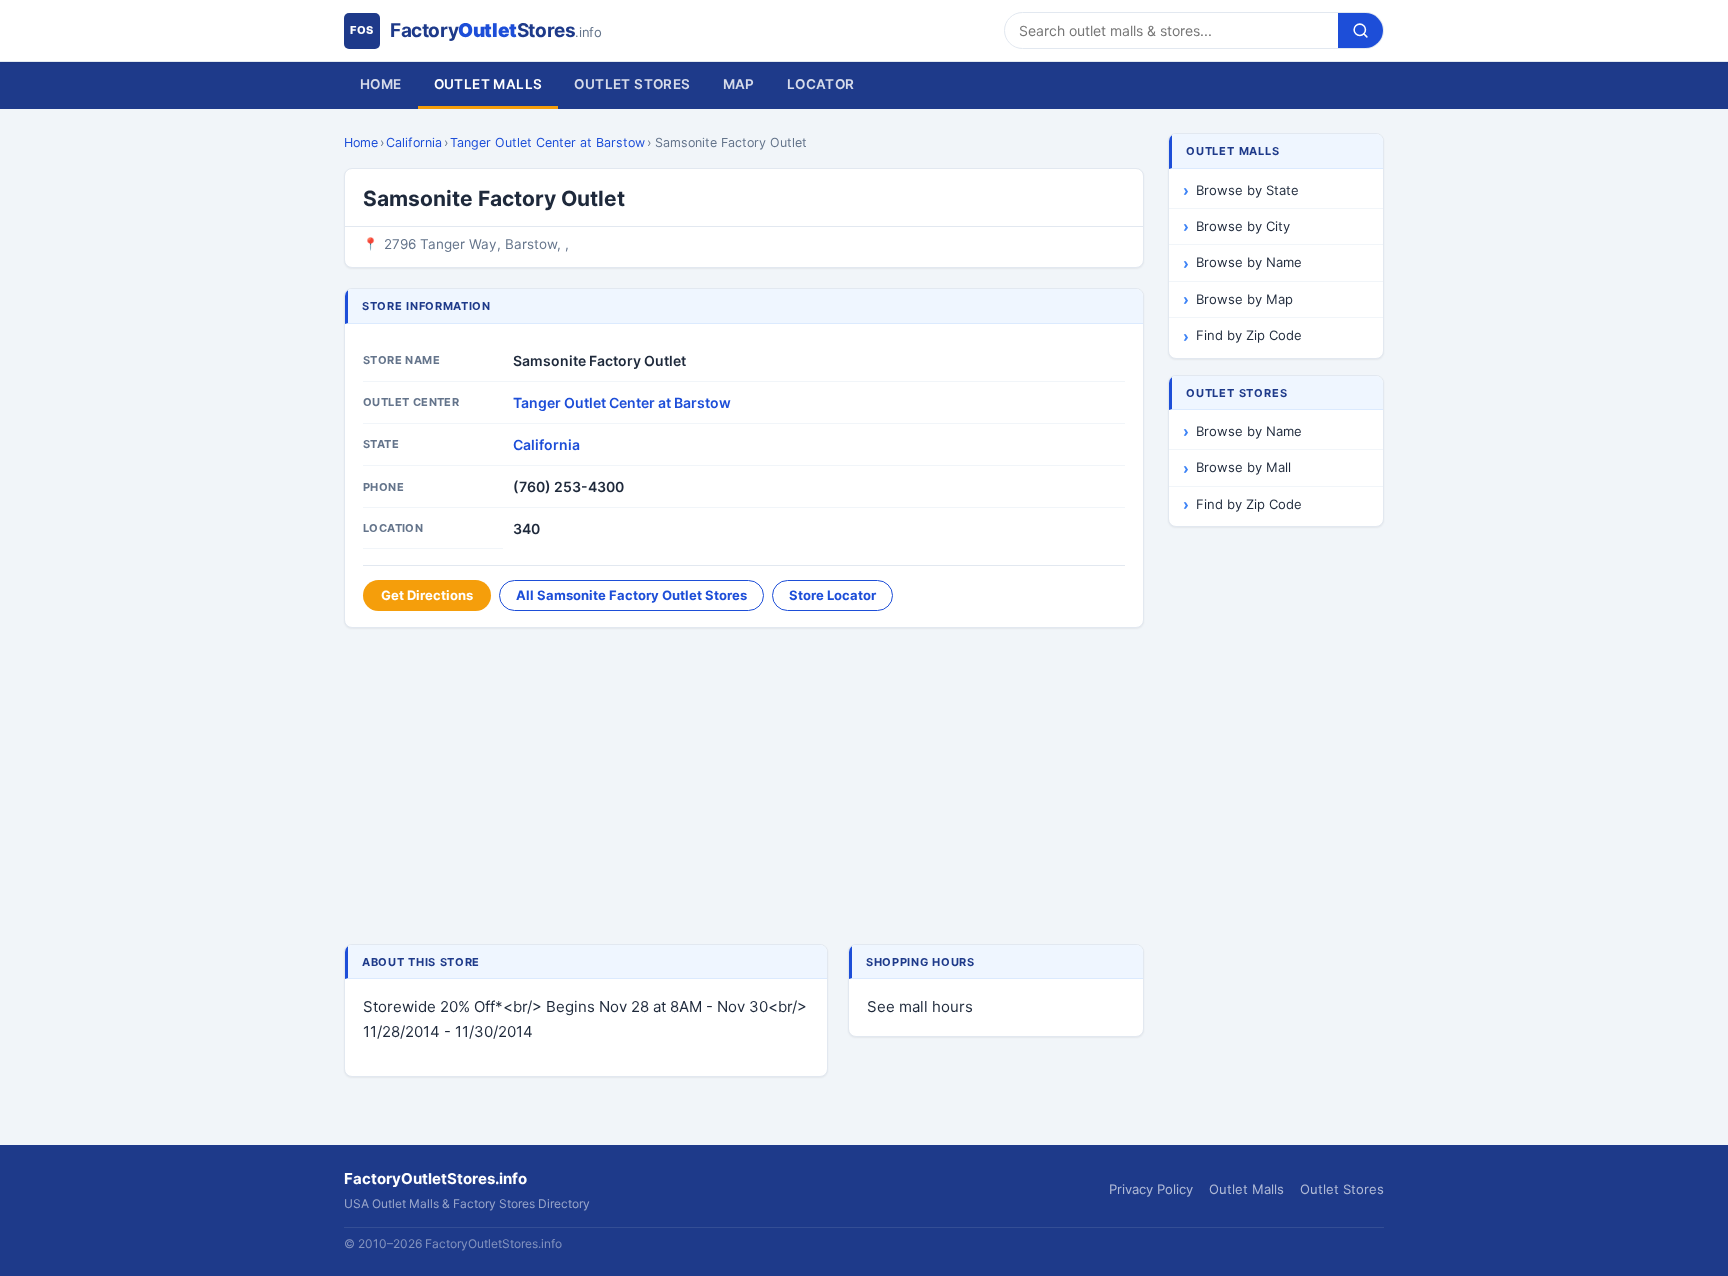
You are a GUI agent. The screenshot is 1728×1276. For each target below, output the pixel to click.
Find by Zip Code (1249, 335)
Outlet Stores (632, 84)
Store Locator (832, 595)
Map (739, 84)
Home (381, 84)
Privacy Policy (1151, 1189)
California (414, 142)
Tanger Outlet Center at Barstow (547, 142)
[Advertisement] (744, 788)
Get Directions (427, 595)
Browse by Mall (1243, 467)
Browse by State (1247, 190)
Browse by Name (1249, 262)
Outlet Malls (488, 84)
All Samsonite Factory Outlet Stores (631, 595)
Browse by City (1243, 226)
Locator (821, 84)
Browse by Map (1244, 299)
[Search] (1360, 30)
